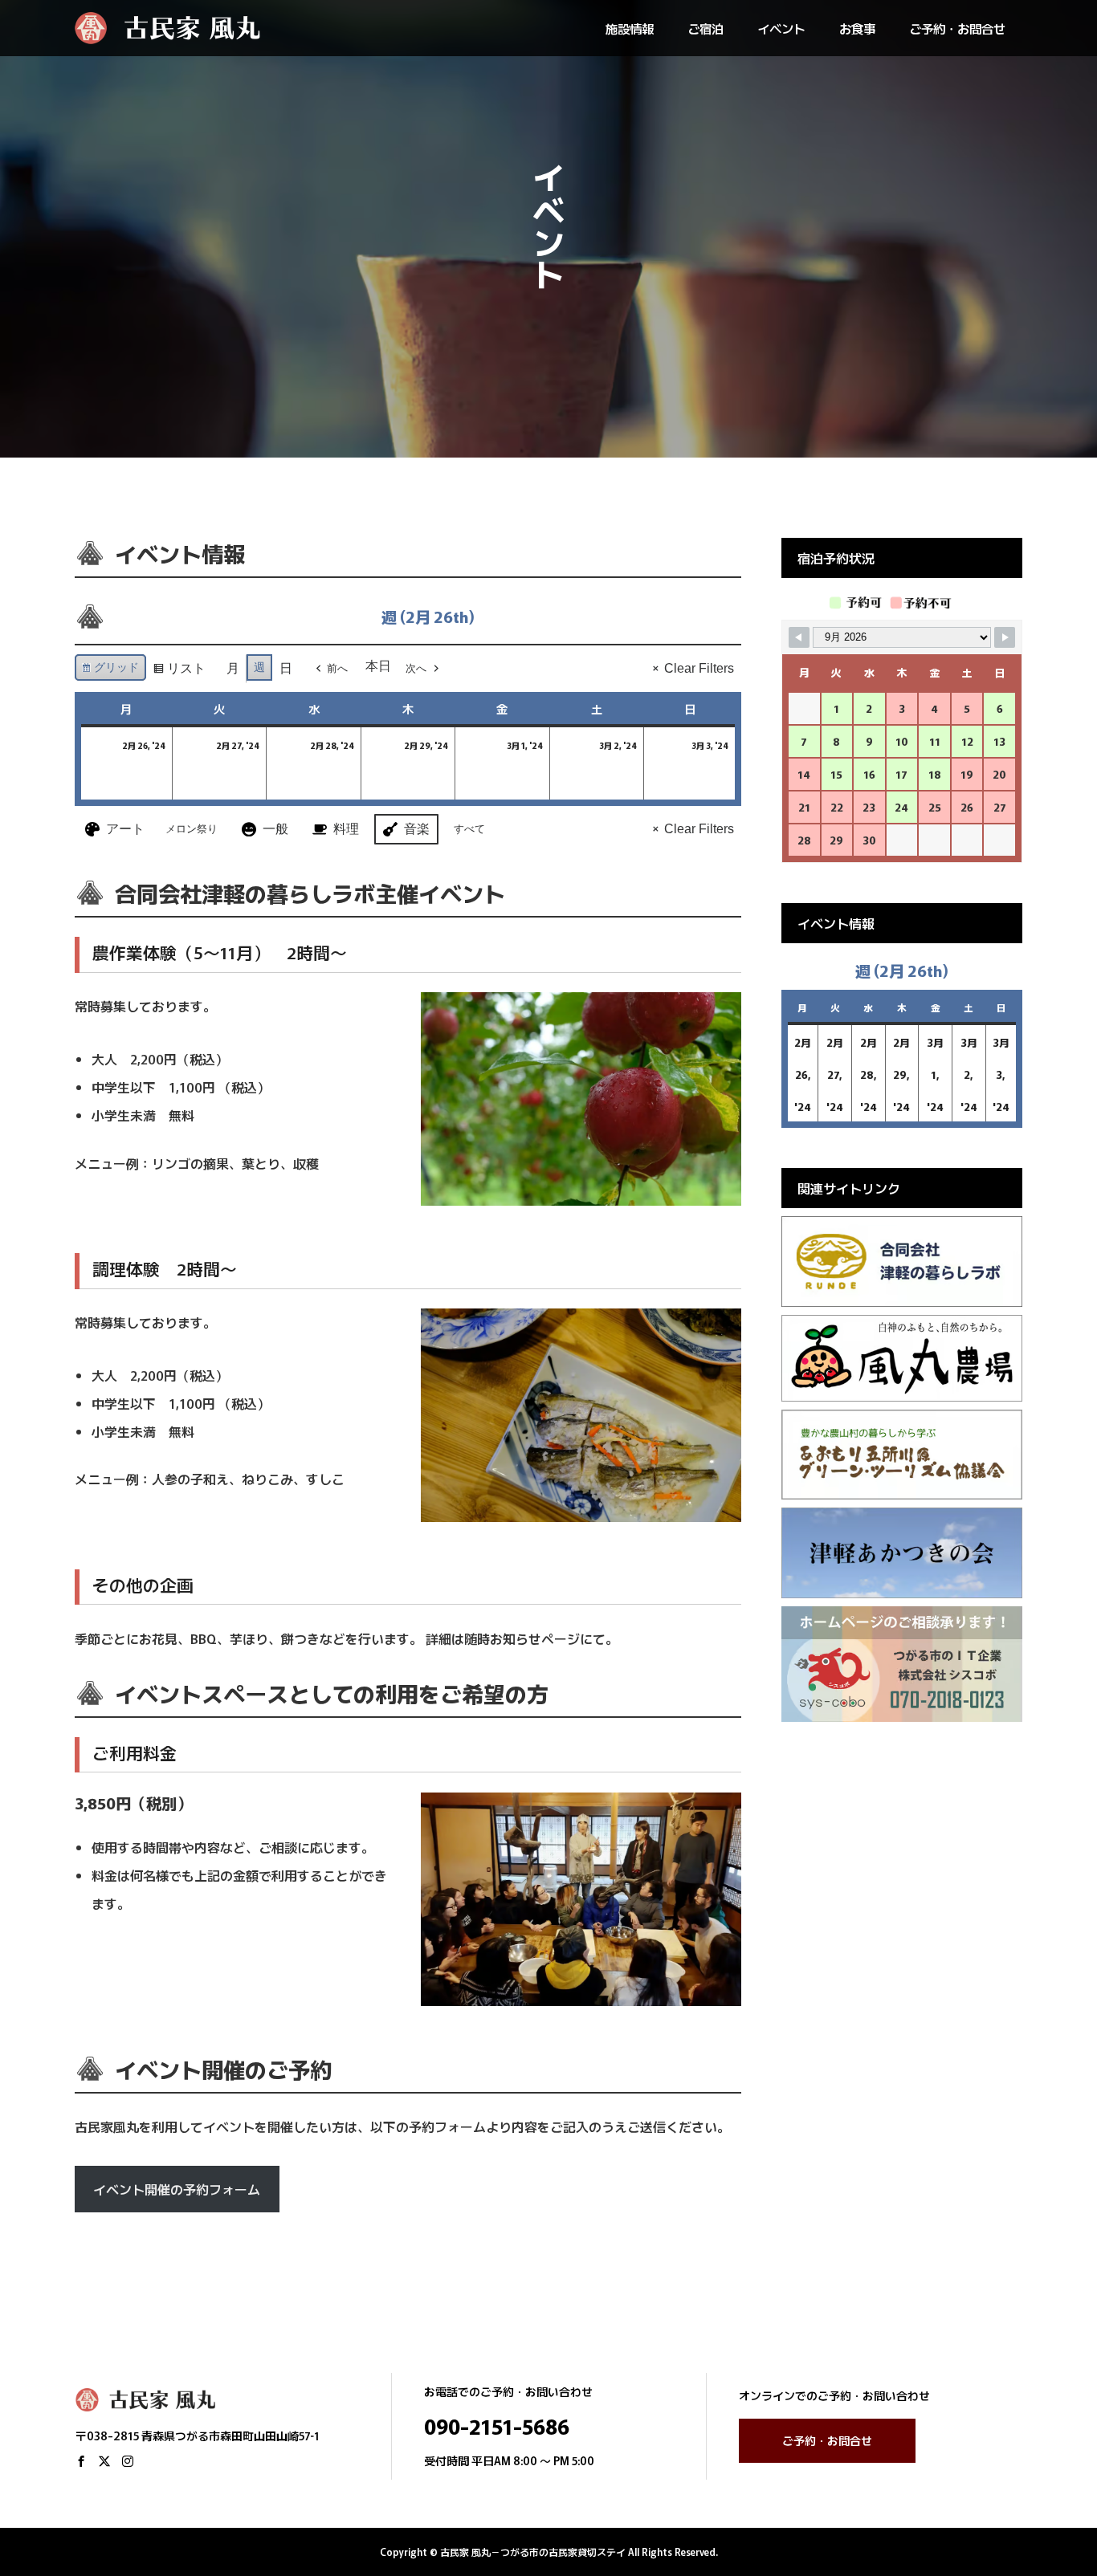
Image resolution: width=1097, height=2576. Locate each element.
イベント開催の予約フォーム (177, 2189)
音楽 (417, 829)
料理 (346, 829)
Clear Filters (699, 668)
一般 (275, 829)
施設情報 (630, 28)
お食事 (857, 28)
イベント (781, 28)
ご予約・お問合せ (957, 28)
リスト (179, 672)
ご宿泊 (706, 28)
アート (125, 829)
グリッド (110, 671)
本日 (378, 666)
